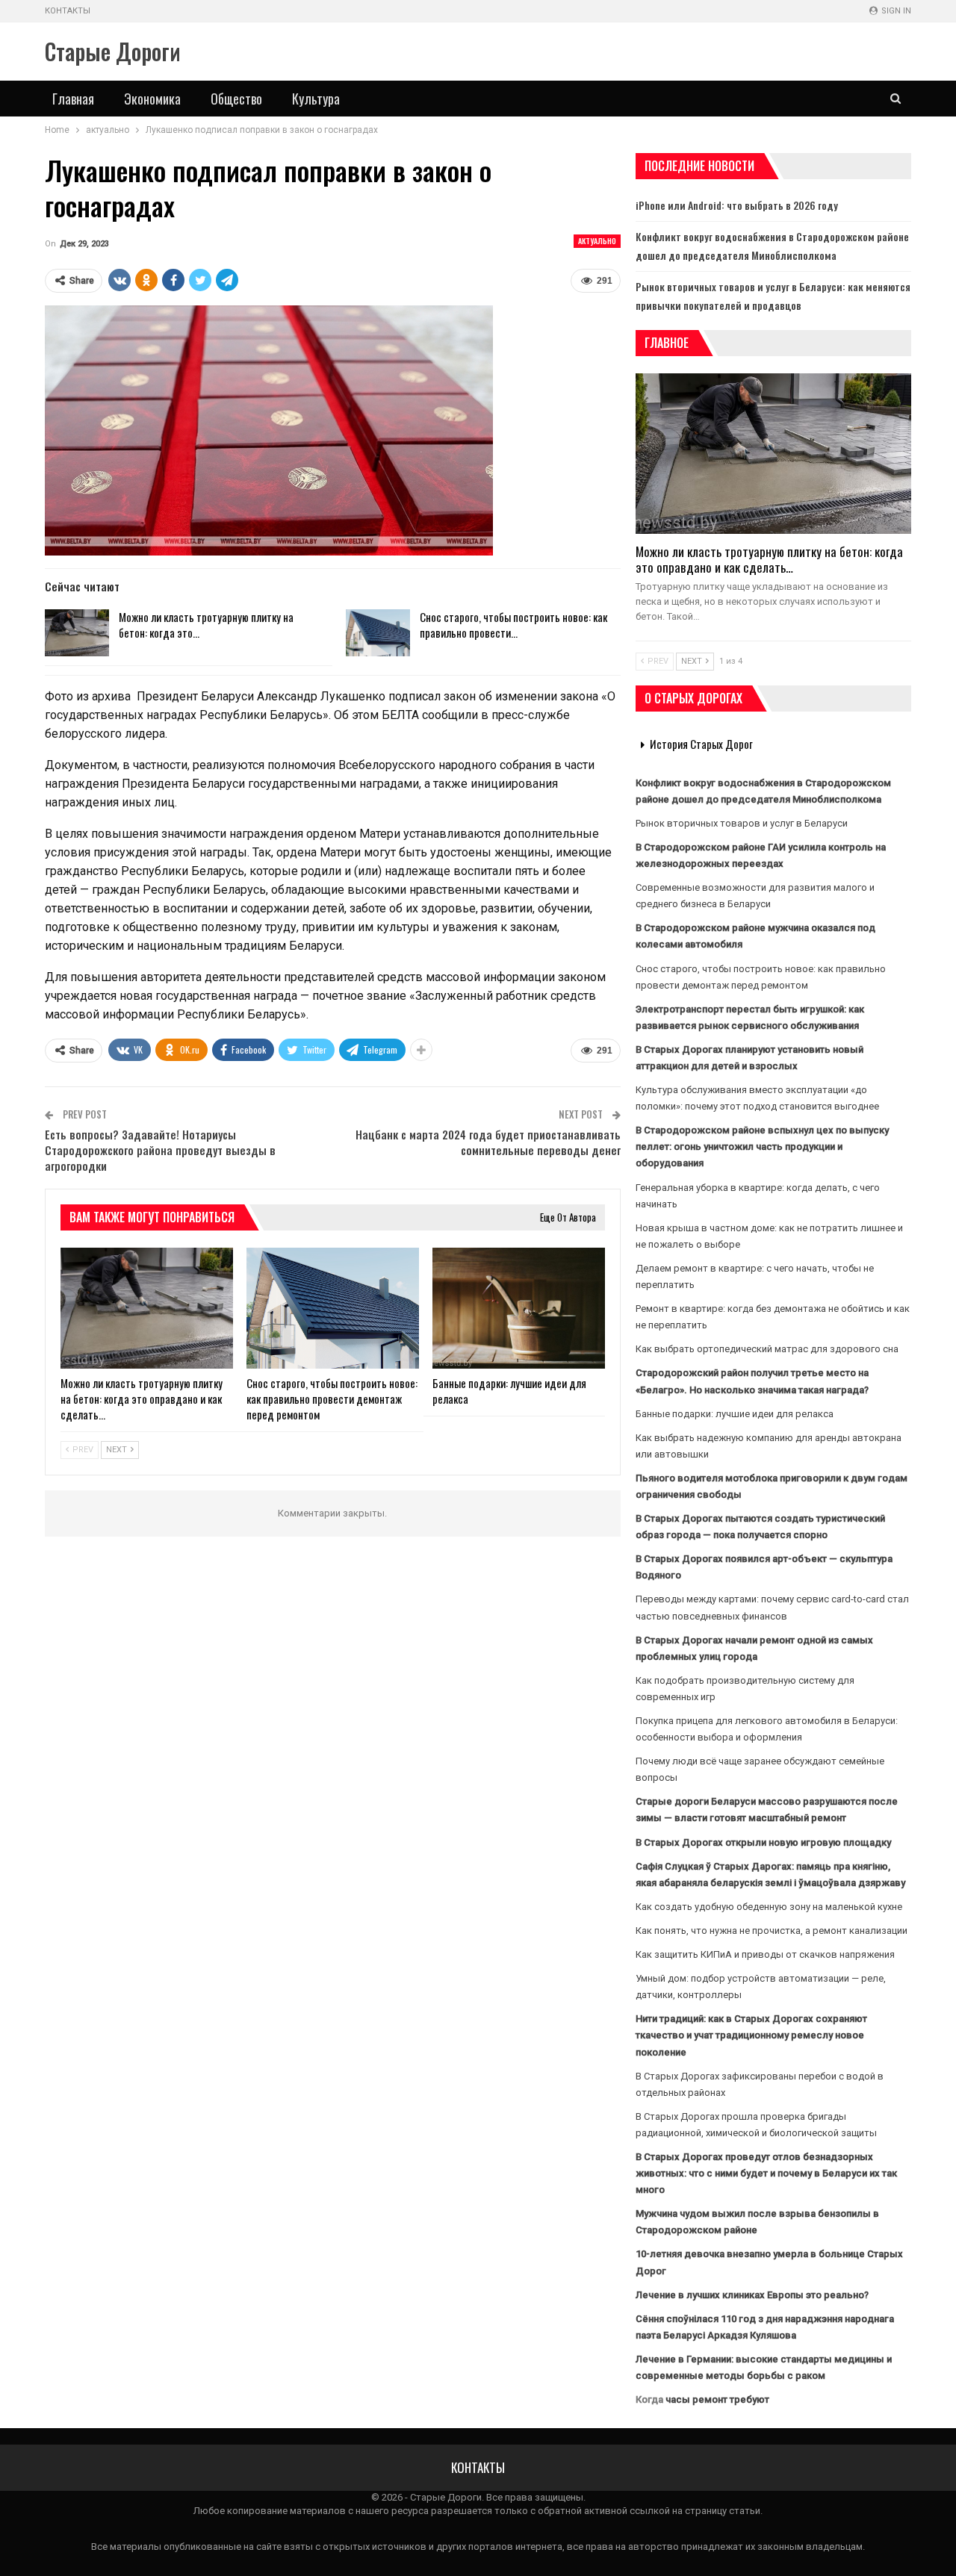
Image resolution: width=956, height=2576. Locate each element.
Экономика (152, 99)
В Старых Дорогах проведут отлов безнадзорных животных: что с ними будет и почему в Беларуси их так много (766, 2173)
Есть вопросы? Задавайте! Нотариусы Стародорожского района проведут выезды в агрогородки (160, 1150)
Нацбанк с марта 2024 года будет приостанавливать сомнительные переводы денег (488, 1142)
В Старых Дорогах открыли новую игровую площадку (763, 1842)
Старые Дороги (113, 51)
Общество (236, 99)
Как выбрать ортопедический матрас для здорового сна (767, 1349)
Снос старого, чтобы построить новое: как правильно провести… (513, 625)
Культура (316, 99)
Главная (73, 99)
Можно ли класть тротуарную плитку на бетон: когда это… (206, 625)
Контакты (68, 11)
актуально (597, 241)
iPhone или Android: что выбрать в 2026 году (737, 205)
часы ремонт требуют (717, 2399)
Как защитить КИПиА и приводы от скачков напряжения (765, 1954)
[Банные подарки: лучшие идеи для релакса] (519, 1308)
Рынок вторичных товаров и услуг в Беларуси (742, 823)
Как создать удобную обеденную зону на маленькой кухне (769, 1907)
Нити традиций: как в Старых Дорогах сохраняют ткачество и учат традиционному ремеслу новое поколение (751, 2035)
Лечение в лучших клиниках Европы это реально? (752, 2295)
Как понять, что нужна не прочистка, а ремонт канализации (772, 1931)
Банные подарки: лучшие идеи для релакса (735, 1414)
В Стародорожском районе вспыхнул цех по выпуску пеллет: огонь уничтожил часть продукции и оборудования (762, 1147)
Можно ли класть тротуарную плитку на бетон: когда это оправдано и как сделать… (769, 559)
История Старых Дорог (701, 744)
